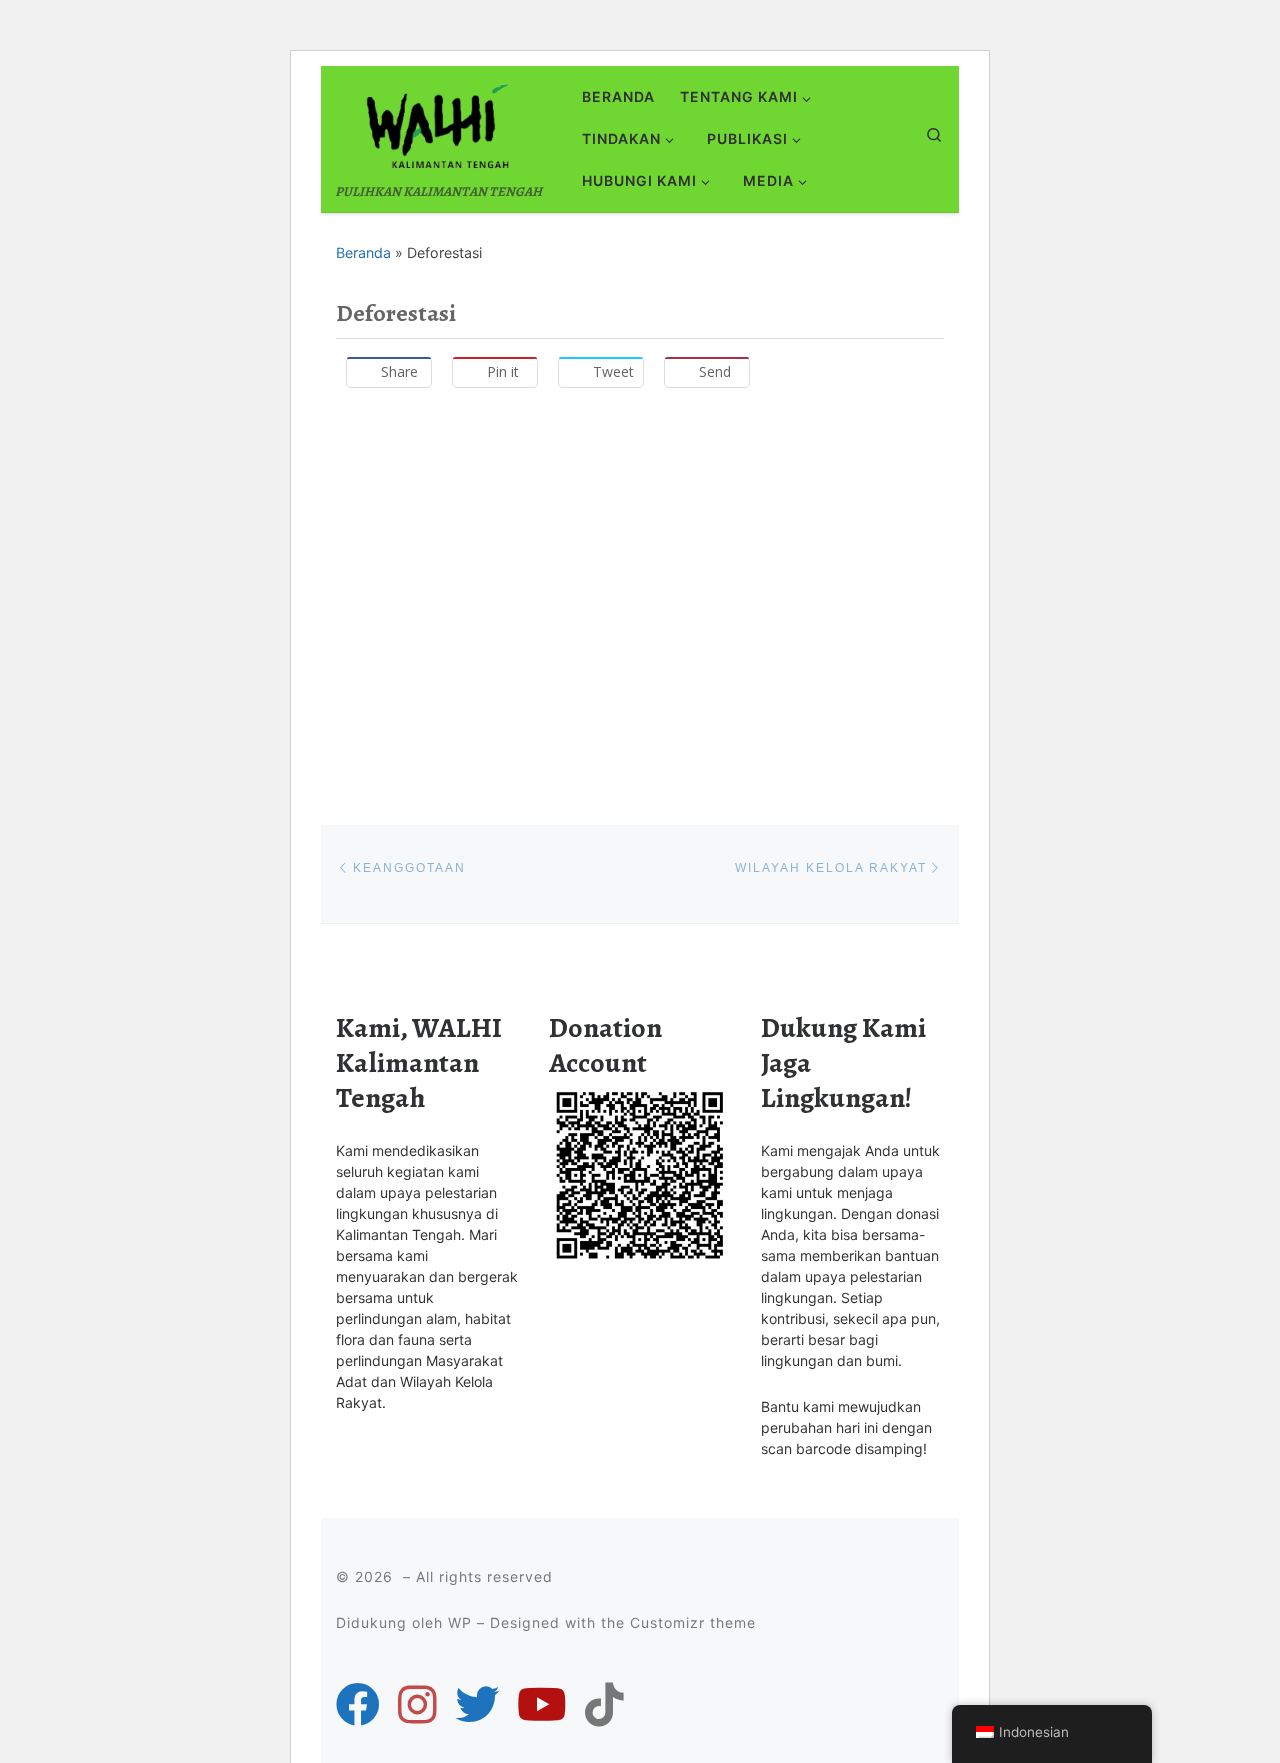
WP (460, 1622)
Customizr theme (693, 1622)
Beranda (363, 252)
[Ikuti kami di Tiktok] (604, 1705)
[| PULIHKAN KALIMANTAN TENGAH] (437, 122)
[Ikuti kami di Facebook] (358, 1705)
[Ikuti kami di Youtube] (542, 1705)
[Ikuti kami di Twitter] (477, 1705)
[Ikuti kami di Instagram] (417, 1705)
